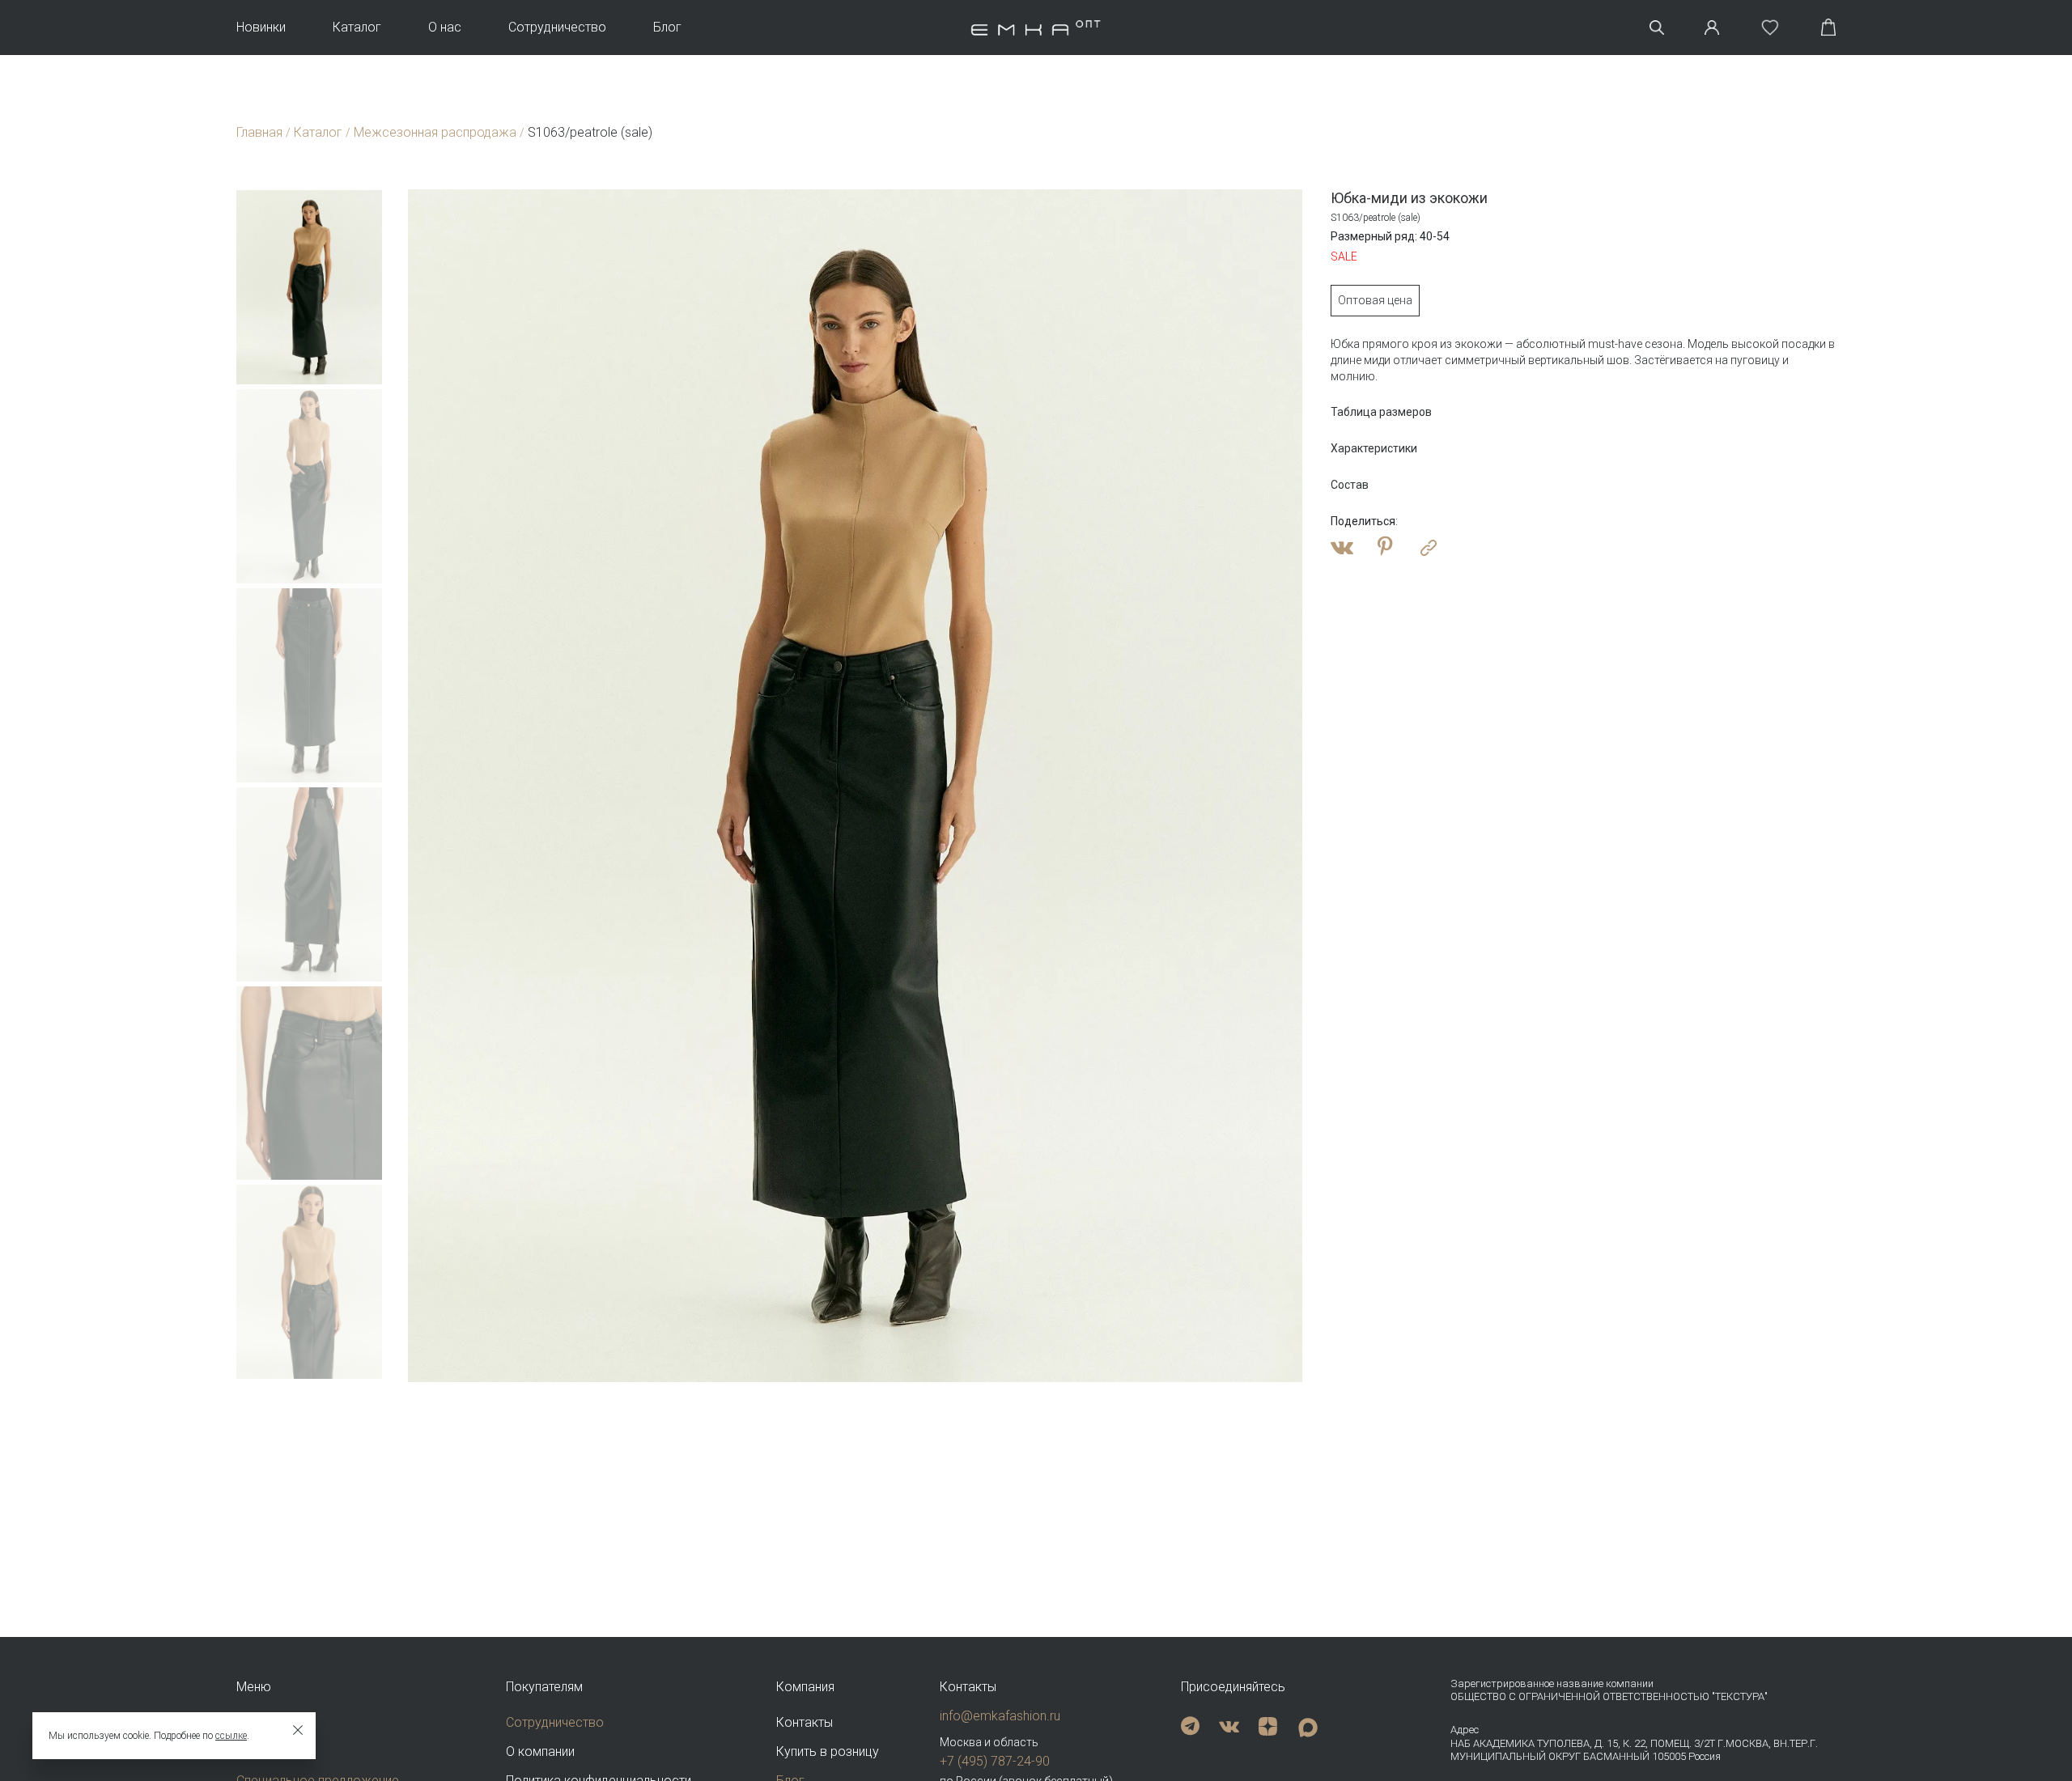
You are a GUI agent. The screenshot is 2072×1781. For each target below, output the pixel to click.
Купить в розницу (828, 1751)
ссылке (231, 1736)
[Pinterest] (1385, 548)
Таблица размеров (1381, 412)
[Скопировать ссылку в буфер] (1429, 548)
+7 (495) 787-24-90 (995, 1761)
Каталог (357, 28)
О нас (445, 28)
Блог (667, 28)
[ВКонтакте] (1342, 548)
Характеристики (1374, 448)
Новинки (261, 28)
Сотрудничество (557, 28)
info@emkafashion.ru (1000, 1716)
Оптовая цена (1375, 300)
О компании (540, 1751)
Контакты (805, 1722)
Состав (1350, 485)
